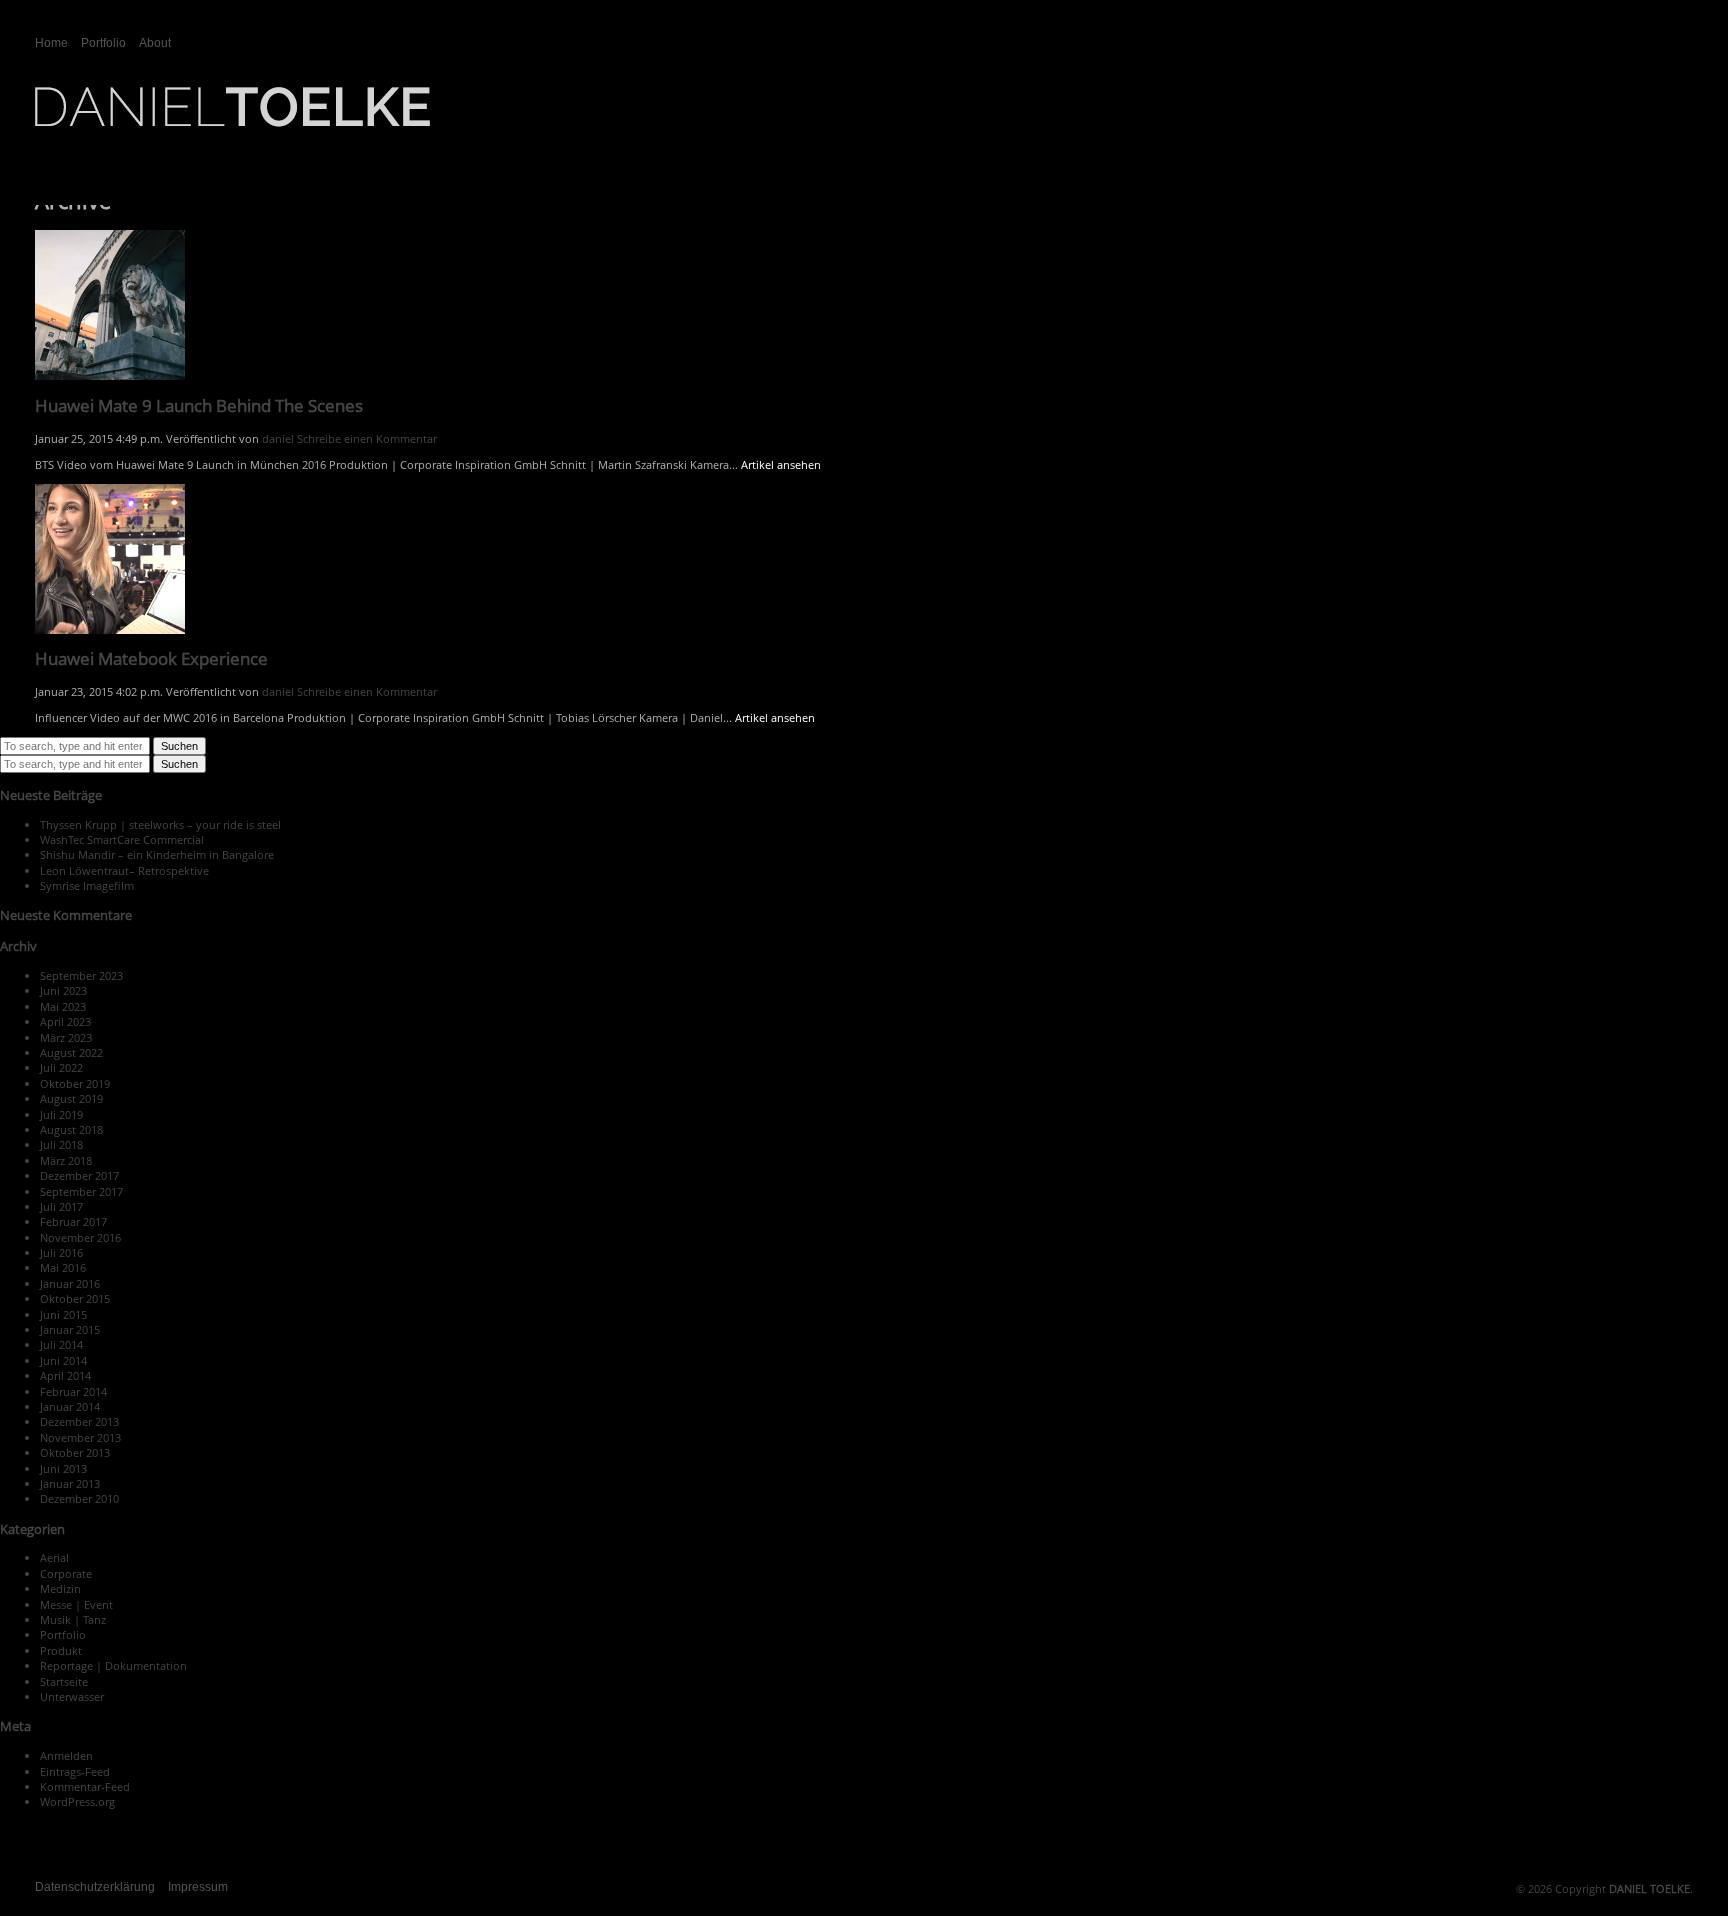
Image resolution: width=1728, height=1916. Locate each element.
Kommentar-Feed (85, 1786)
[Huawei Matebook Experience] (110, 625)
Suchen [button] (179, 746)
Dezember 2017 (79, 1175)
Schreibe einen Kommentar (367, 438)
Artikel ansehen (781, 464)
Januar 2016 (70, 1283)
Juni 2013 (63, 1468)
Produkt (61, 1650)
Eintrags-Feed (75, 1771)
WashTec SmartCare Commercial (122, 839)
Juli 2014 (61, 1344)
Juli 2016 (61, 1252)
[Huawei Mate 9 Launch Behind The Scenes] (110, 372)
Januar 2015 (70, 1329)
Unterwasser (72, 1696)
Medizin (60, 1588)
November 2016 (80, 1237)
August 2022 (71, 1052)
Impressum (198, 1887)
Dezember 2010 (79, 1498)
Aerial (54, 1557)
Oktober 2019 (75, 1083)
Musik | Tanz (73, 1619)
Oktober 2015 (75, 1298)
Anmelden (66, 1755)
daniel (278, 438)
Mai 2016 (63, 1267)
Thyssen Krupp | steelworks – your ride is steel (160, 824)
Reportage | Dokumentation (113, 1665)
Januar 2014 (70, 1406)
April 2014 (65, 1375)
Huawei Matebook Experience (151, 658)
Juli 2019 (61, 1114)
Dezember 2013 (79, 1421)
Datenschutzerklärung (95, 1887)
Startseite (64, 1681)
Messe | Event (76, 1604)
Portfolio (103, 43)
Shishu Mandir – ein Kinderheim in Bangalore (157, 854)
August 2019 (71, 1098)
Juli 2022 (61, 1067)
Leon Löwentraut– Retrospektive (124, 870)
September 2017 (81, 1191)
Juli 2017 (61, 1206)
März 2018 (66, 1160)
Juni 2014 (63, 1360)
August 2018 (71, 1129)
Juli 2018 (61, 1144)
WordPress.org (77, 1801)
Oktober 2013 (75, 1452)
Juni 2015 (63, 1314)
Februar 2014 (73, 1391)
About (155, 43)
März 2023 (66, 1037)
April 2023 (65, 1021)
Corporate (66, 1573)
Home (51, 43)
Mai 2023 (63, 1006)
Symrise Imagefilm (87, 885)
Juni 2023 (63, 990)
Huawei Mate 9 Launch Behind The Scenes (199, 405)
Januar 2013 (70, 1483)
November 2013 (80, 1437)
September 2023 (81, 975)
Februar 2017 (73, 1221)
